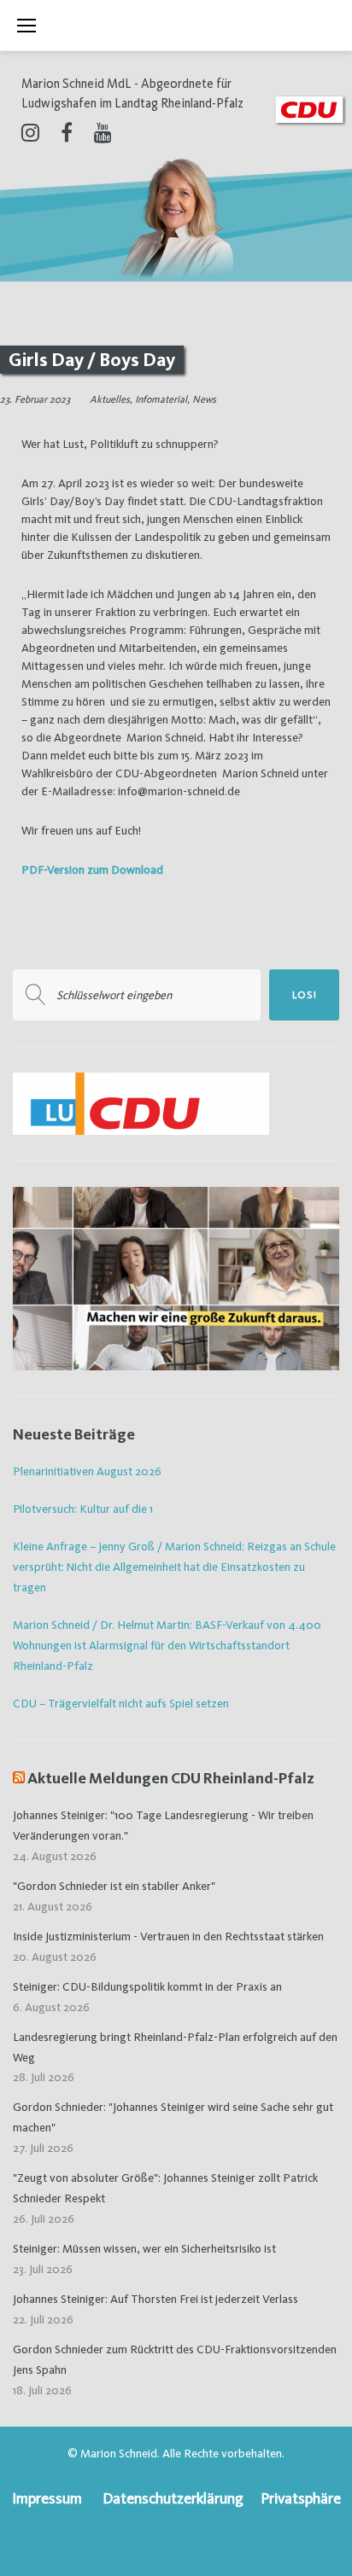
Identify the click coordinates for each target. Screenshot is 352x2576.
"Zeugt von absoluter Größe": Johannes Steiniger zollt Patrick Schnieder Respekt (165, 2188)
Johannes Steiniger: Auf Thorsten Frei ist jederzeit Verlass (155, 2299)
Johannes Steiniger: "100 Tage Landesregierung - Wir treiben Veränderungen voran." (163, 1825)
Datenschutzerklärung (173, 2498)
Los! (305, 995)
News (204, 399)
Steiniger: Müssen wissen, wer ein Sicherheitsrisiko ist (144, 2248)
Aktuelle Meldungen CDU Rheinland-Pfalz (171, 1778)
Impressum (47, 2498)
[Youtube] (103, 132)
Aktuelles (110, 399)
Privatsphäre (301, 2498)
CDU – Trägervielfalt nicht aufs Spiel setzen (121, 1703)
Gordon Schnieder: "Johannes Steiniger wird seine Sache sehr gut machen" (173, 2117)
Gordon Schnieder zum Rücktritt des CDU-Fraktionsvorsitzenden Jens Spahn (175, 2359)
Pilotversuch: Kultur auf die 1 (83, 1509)
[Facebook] (67, 132)
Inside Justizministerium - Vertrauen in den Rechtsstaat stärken (168, 1936)
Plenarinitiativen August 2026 (87, 1471)
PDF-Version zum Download (92, 869)
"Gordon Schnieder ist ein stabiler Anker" (114, 1886)
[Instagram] (30, 132)
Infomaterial (161, 399)
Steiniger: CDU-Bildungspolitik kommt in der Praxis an (147, 1986)
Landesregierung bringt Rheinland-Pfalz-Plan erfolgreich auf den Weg (175, 2047)
